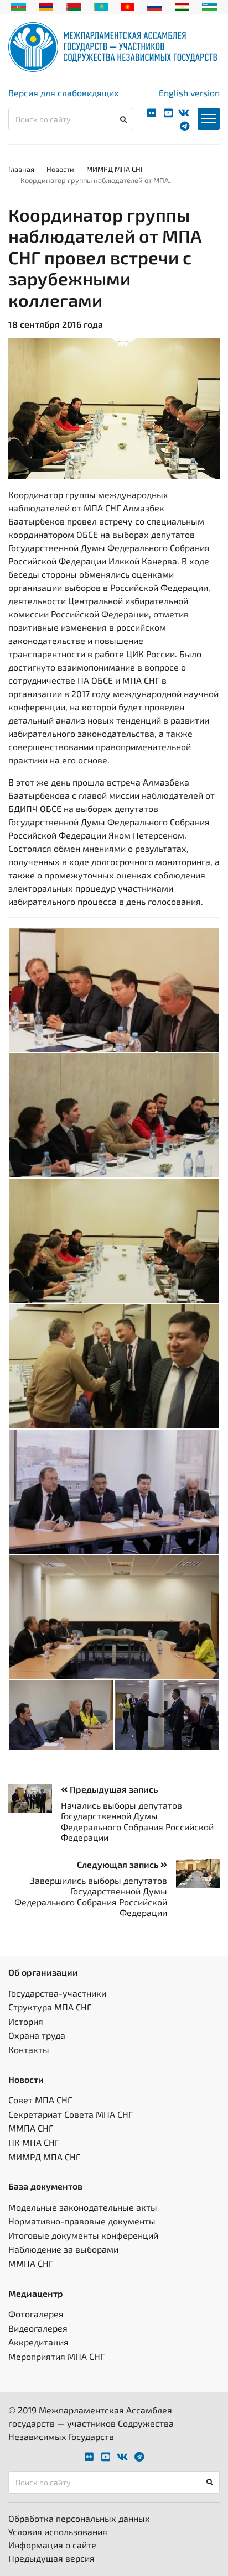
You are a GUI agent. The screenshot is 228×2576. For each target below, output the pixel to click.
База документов (45, 2186)
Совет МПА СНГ (40, 2100)
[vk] (184, 113)
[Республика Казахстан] (101, 6)
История (26, 2021)
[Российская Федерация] (155, 6)
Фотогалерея (36, 2314)
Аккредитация (38, 2342)
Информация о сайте (52, 2545)
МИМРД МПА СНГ (115, 169)
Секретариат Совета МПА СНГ (71, 2114)
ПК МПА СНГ (34, 2142)
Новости (60, 169)
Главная (21, 169)
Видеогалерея (38, 2328)
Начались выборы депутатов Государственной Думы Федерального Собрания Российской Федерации (137, 1821)
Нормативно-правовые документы (82, 2221)
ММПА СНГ (31, 2128)
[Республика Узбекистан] (209, 6)
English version (189, 93)
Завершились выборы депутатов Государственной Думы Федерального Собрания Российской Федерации (91, 1896)
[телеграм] (185, 126)
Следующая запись (119, 1864)
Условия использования (58, 2532)
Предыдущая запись (113, 1789)
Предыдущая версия (51, 2558)
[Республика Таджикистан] (182, 6)
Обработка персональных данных (79, 2518)
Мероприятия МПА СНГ (56, 2356)
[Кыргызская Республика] (128, 6)
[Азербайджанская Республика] (19, 6)
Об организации (43, 1972)
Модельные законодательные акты (83, 2207)
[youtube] (168, 113)
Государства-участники (57, 1993)
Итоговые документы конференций (83, 2235)
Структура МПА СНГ (50, 2007)
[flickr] (152, 113)
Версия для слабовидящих (64, 93)
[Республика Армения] (46, 6)
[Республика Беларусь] (73, 6)
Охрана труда (37, 2035)
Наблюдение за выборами (63, 2249)
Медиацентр (36, 2293)
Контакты (29, 2049)
